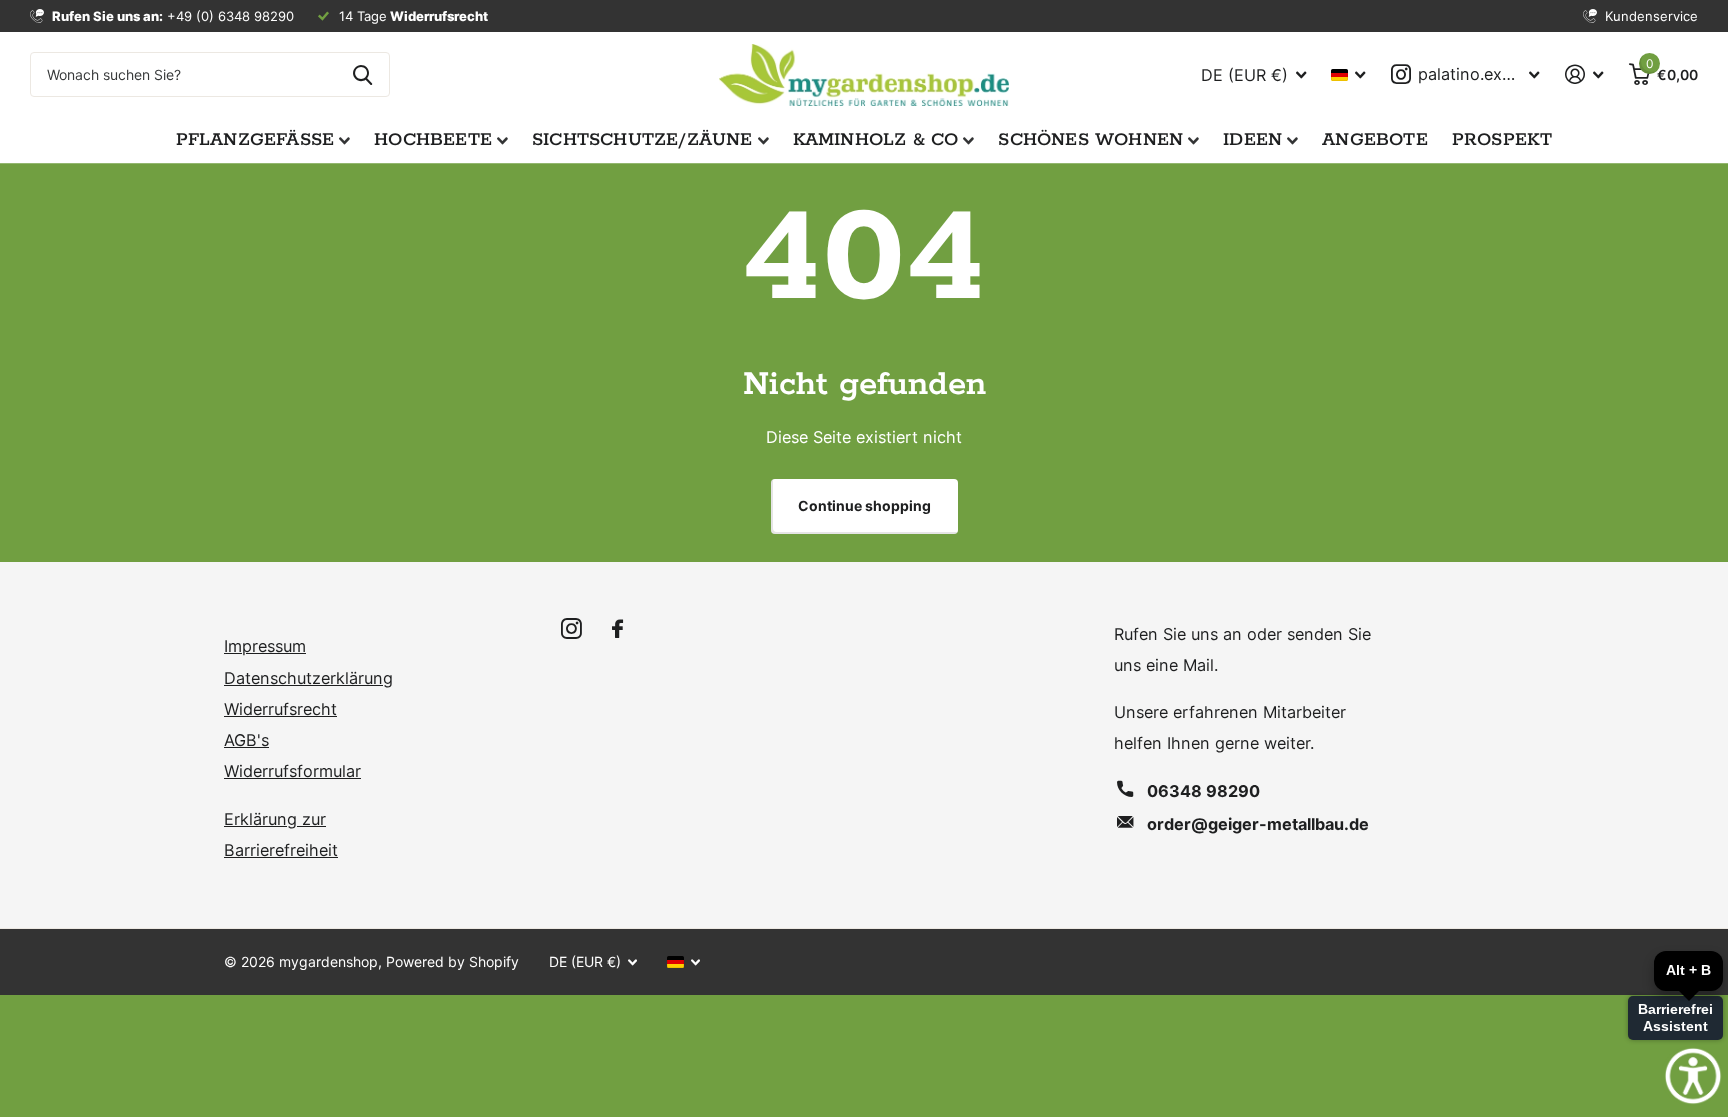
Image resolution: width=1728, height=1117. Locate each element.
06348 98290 (1203, 791)
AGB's (246, 740)
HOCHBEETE (433, 140)
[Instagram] (571, 629)
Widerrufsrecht (280, 709)
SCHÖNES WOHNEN (1090, 140)
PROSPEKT (1502, 140)
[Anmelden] (1584, 74)
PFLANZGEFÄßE (255, 140)
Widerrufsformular (292, 771)
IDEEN (1252, 140)
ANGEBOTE (1375, 140)
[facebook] (617, 629)
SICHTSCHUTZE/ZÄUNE (642, 140)
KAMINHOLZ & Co (876, 140)
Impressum (265, 646)
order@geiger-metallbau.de (1258, 824)
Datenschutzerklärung (308, 678)
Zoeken (362, 74)
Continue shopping (864, 505)
